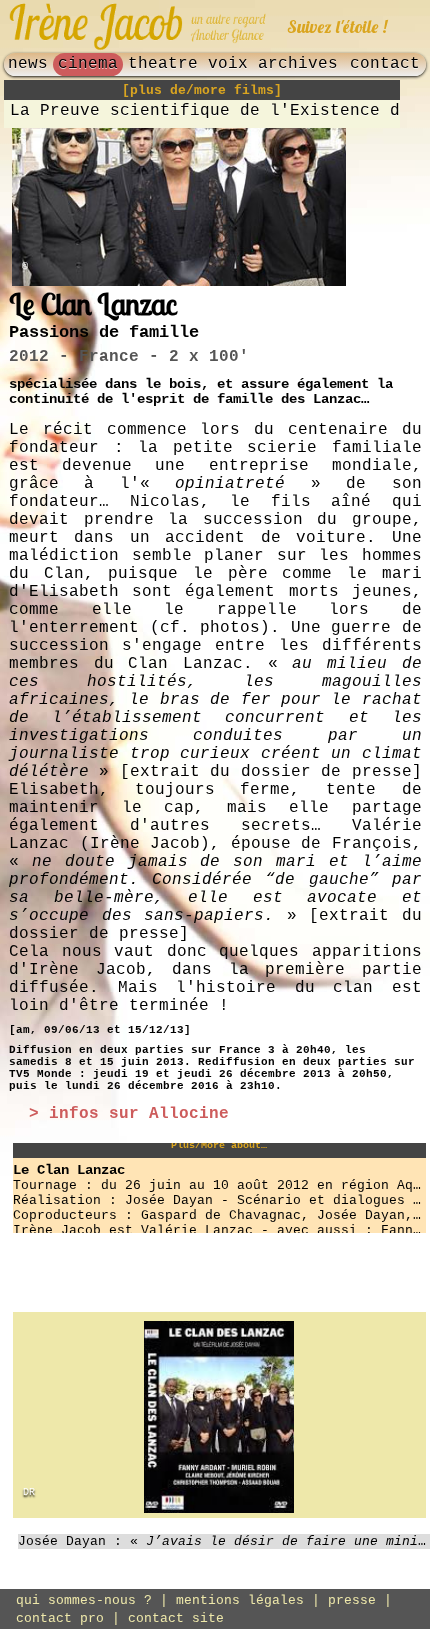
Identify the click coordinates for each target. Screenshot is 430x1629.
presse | (360, 1600)
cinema (88, 64)
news (28, 64)
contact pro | (72, 1618)
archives (298, 64)
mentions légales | (252, 1600)
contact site (176, 1618)
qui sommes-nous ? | (96, 1600)
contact (385, 64)
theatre (163, 64)
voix (228, 64)
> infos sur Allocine (129, 1114)
